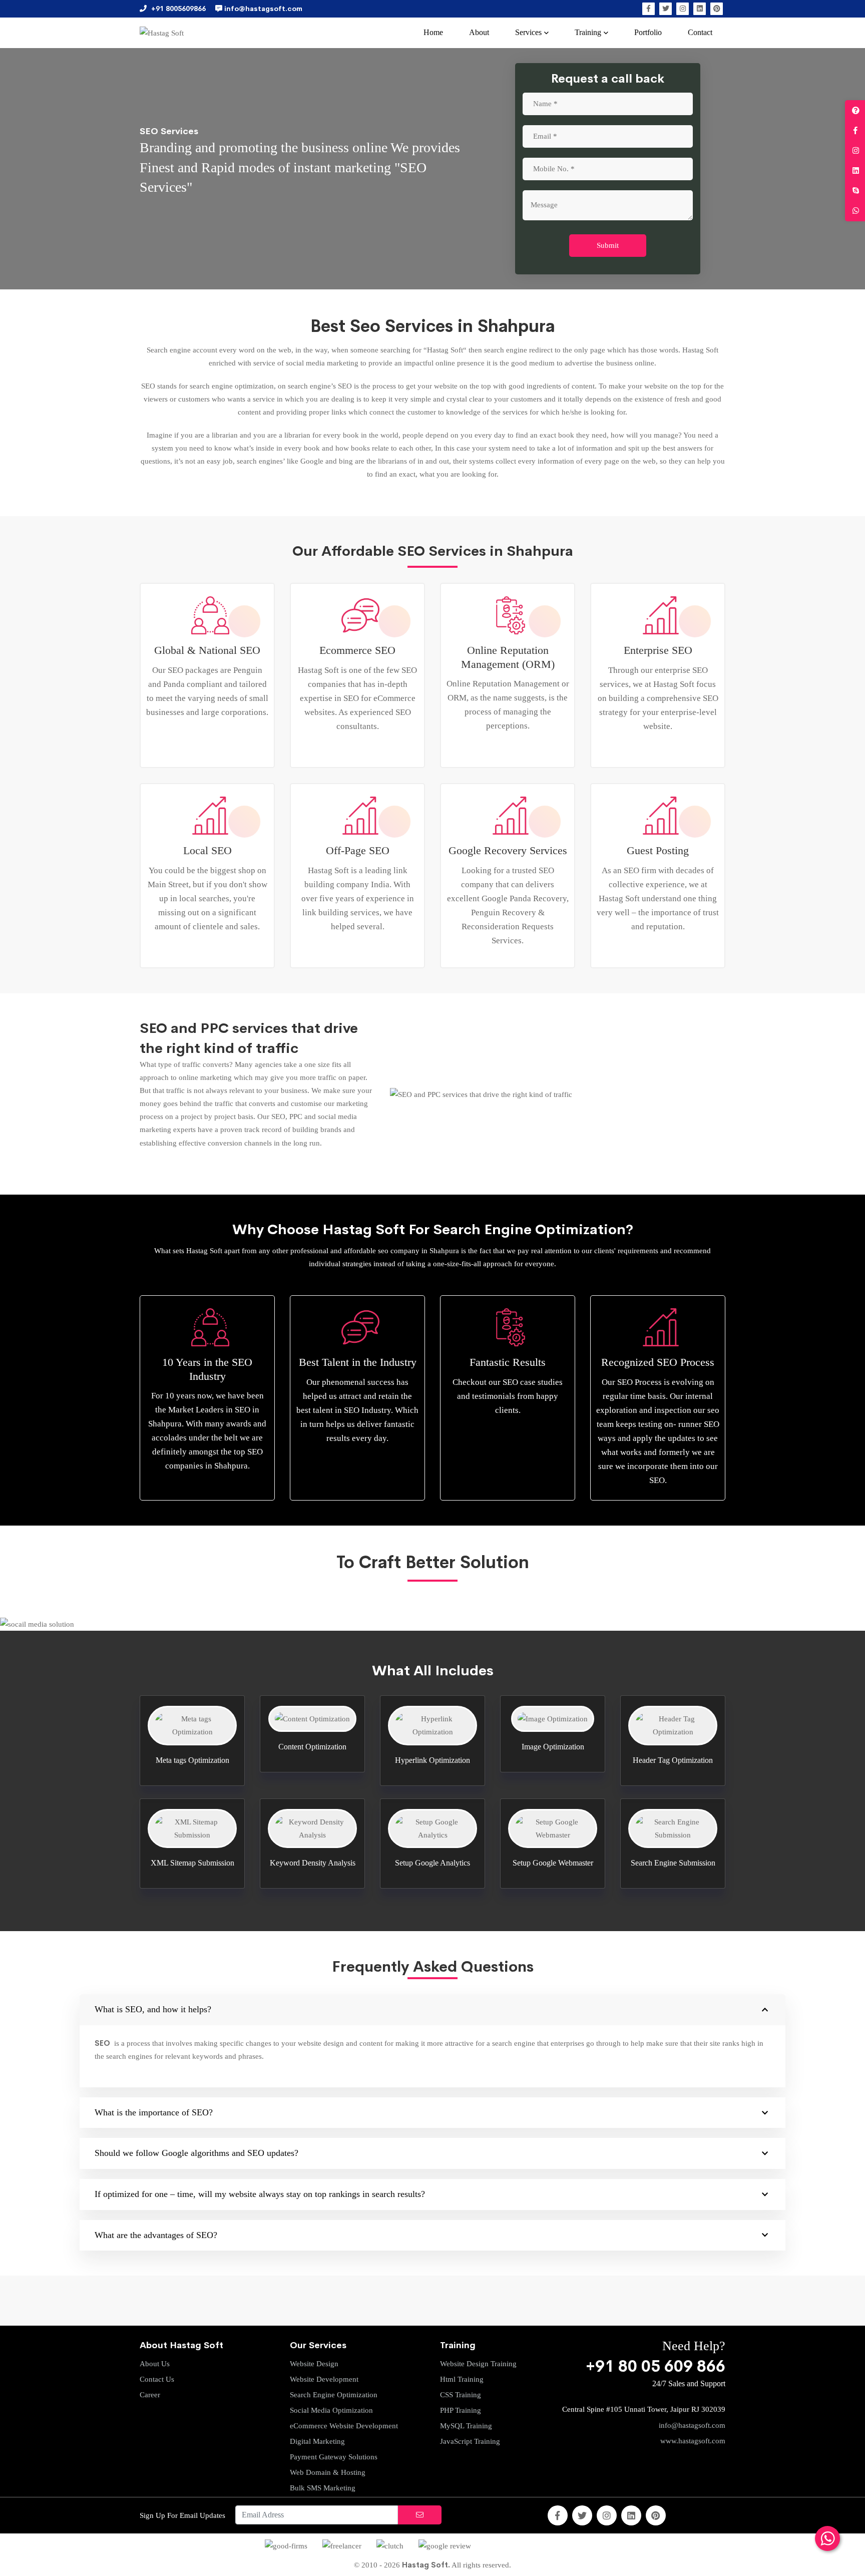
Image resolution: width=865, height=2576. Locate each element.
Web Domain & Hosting (328, 2472)
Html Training (462, 2379)
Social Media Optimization (331, 2410)
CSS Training (461, 2395)
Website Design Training (478, 2364)
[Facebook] (648, 9)
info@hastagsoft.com (692, 2425)
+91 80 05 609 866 (656, 2366)
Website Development (324, 2379)
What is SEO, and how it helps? (153, 2009)
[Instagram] (683, 9)
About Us (155, 2364)
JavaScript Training (470, 2441)
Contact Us (157, 2379)
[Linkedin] (700, 9)
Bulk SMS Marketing (323, 2488)
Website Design (314, 2364)
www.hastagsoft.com (693, 2441)
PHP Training (461, 2410)
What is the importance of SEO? (154, 2112)
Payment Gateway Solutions (334, 2457)
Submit (608, 245)
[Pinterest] (717, 9)
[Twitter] (666, 9)
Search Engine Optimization (334, 2395)
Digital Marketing (317, 2441)
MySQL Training (466, 2426)
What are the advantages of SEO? (156, 2235)
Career (150, 2395)
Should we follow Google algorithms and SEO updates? (196, 2153)
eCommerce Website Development (344, 2426)
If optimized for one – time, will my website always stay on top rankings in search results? (260, 2194)
